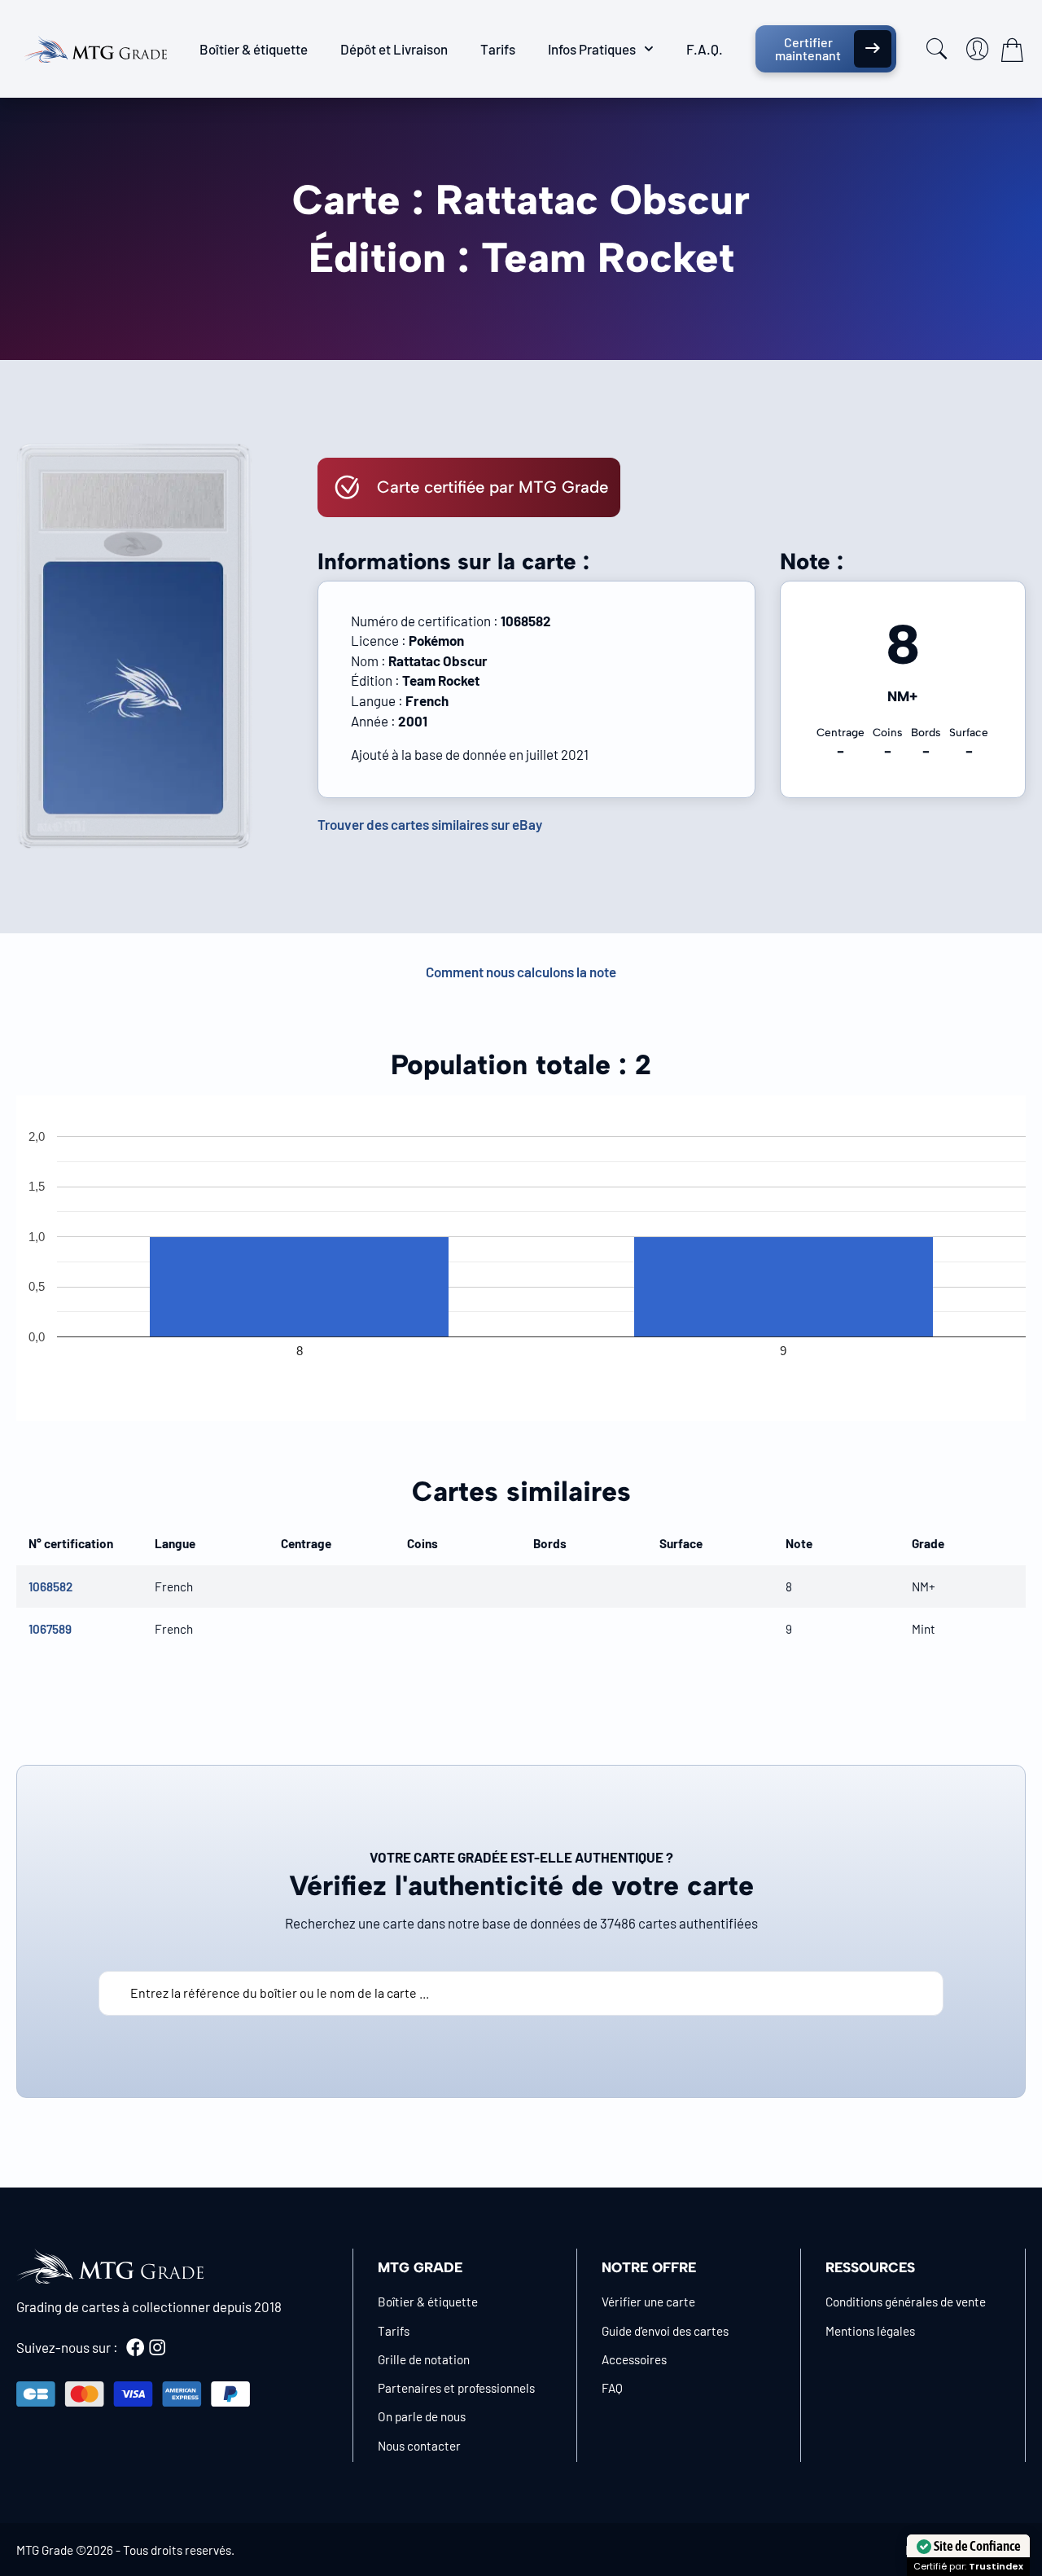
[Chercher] (937, 49)
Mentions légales (870, 2331)
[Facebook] (135, 2347)
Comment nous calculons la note (521, 972)
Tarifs (498, 49)
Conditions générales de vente (906, 2302)
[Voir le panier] (1012, 50)
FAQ (612, 2388)
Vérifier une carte (648, 2302)
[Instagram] (157, 2347)
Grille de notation (424, 2359)
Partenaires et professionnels (456, 2388)
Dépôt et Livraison (394, 49)
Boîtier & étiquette (254, 49)
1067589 (50, 1629)
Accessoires (634, 2359)
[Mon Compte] (978, 49)
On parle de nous (422, 2416)
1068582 (50, 1586)
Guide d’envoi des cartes (665, 2331)
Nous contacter (419, 2446)
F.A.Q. (705, 49)
